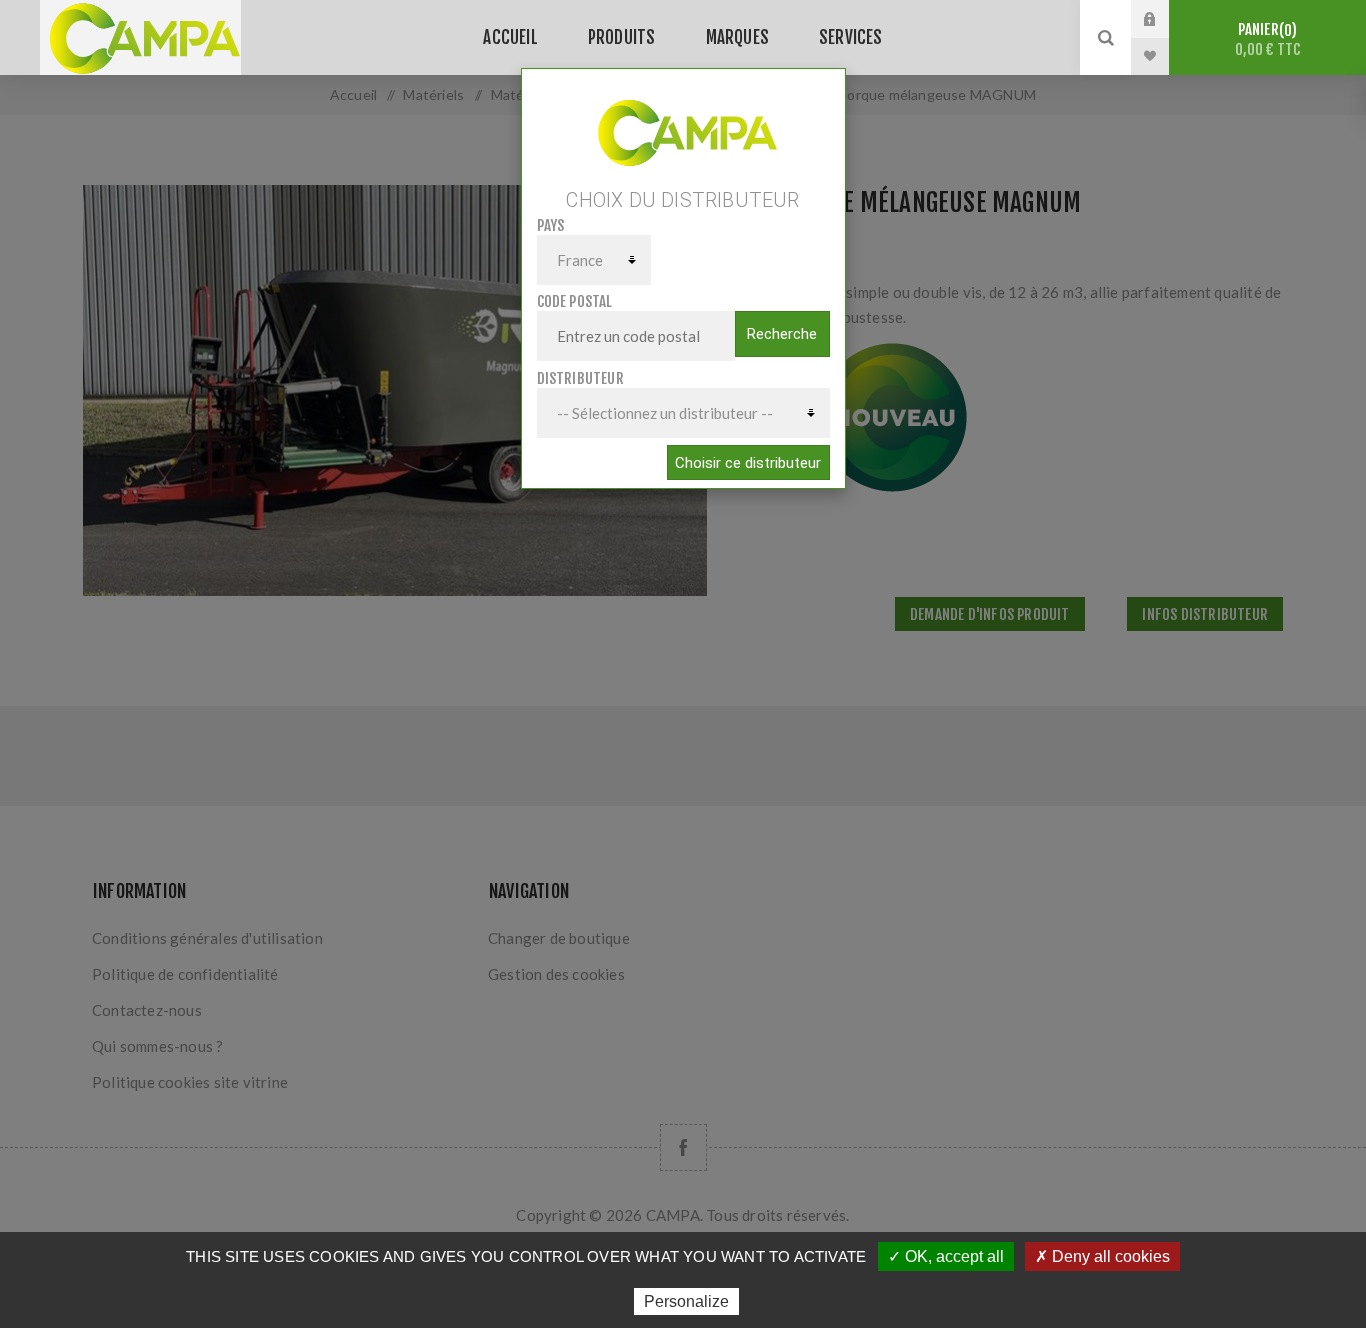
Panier (1268, 39)
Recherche (782, 334)
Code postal (575, 301)
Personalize (686, 1301)
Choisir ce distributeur (748, 463)
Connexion (1165, 19)
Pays (551, 225)
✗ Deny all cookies (1102, 1256)
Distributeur (580, 378)
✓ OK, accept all (946, 1256)
